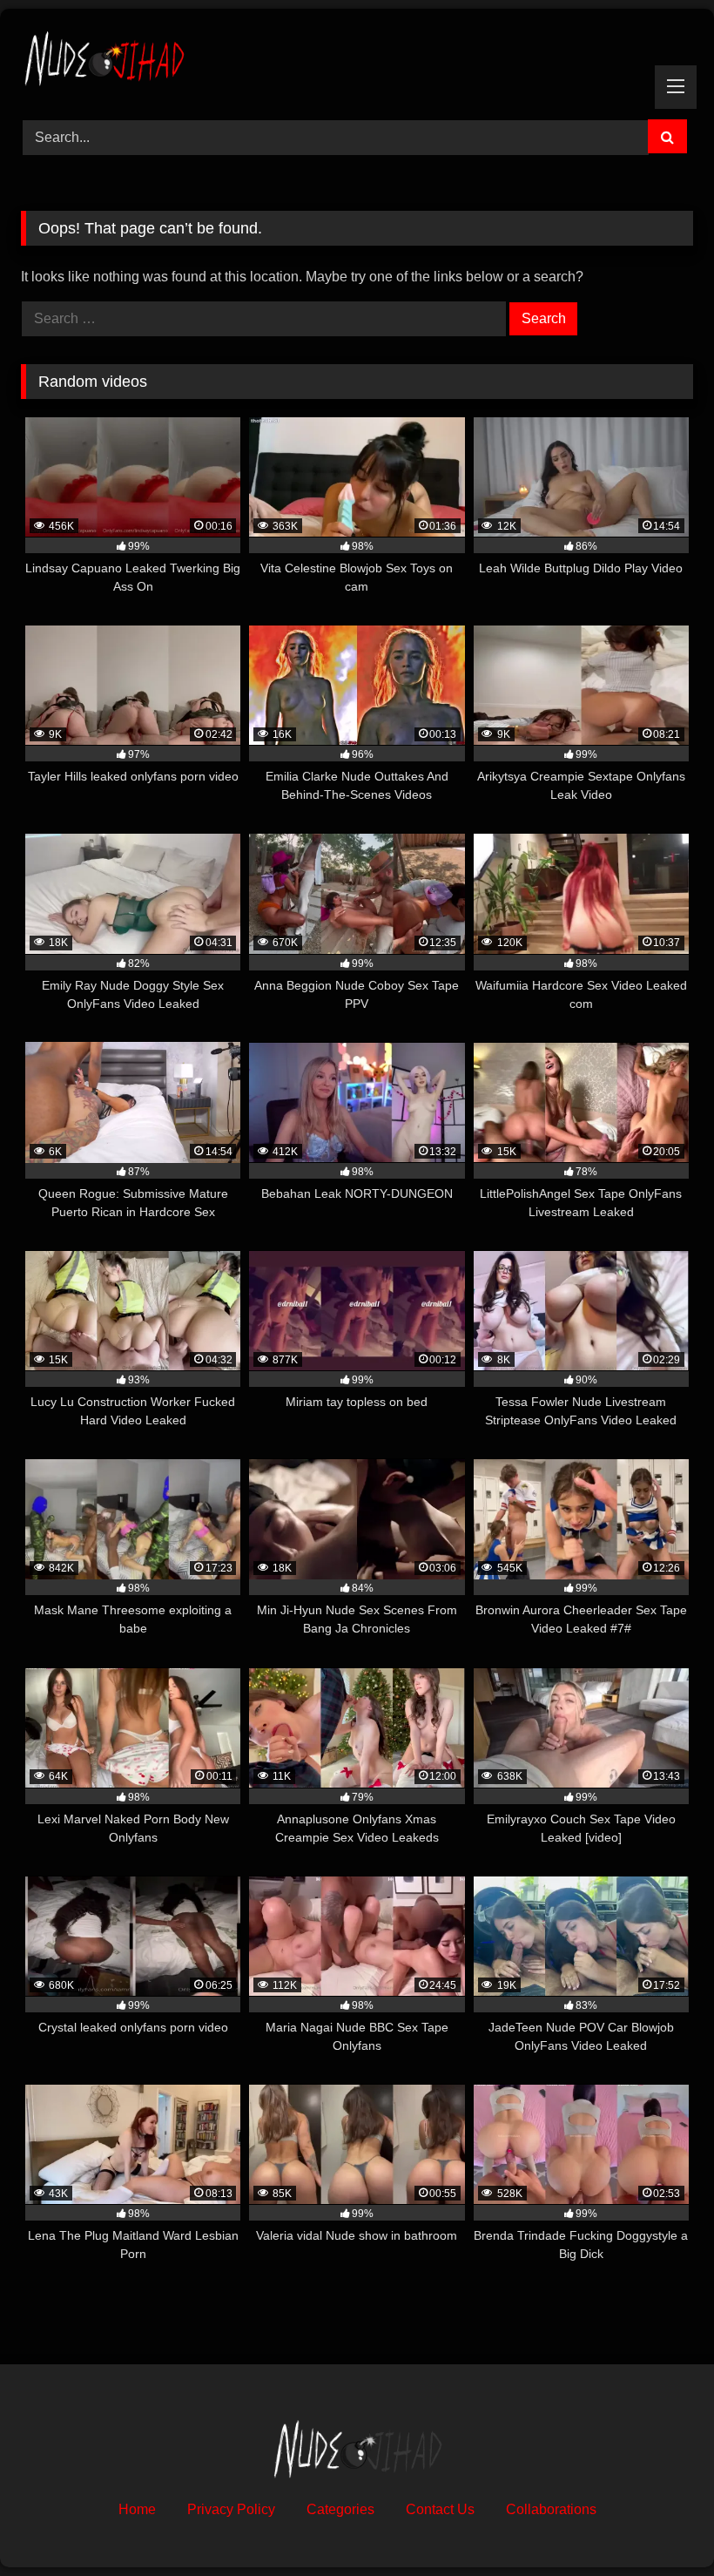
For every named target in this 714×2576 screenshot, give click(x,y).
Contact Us (440, 2509)
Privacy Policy (231, 2509)
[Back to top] (660, 2524)
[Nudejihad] (357, 58)
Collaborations (551, 2509)
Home (137, 2509)
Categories (340, 2509)
